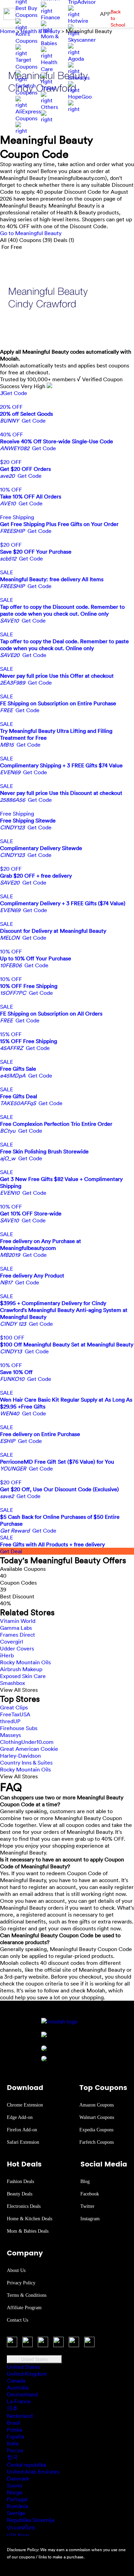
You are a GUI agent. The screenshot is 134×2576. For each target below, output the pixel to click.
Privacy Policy (21, 2283)
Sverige (16, 2513)
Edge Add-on (20, 2117)
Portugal (17, 2499)
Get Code (14, 393)
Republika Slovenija (31, 2520)
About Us (16, 2270)
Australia (18, 2387)
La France (19, 2401)
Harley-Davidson (20, 1756)
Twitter (87, 2206)
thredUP (10, 1721)
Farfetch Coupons (26, 89)
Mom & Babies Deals (28, 2231)
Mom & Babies (50, 40)
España (15, 2436)
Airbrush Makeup (21, 1669)
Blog (85, 2181)
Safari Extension (23, 2142)
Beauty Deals (20, 2194)
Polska (15, 2429)
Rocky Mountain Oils (25, 1662)
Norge (15, 2492)
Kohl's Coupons (26, 37)
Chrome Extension (25, 2105)
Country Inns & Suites (26, 1762)
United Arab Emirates (33, 2472)
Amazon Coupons (97, 2105)
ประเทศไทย (21, 2527)
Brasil (14, 2423)
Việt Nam (18, 2535)
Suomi (15, 2485)
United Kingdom (27, 2374)
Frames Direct (18, 1635)
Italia (13, 2443)
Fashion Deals (20, 2181)
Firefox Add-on (22, 2130)
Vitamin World (18, 1621)
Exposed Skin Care (23, 1676)
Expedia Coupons (96, 2130)
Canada (16, 2381)
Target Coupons (26, 63)
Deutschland (22, 2394)
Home (8, 31)
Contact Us (18, 2320)
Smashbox (13, 1683)
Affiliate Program (24, 2308)
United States (35, 2359)
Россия (15, 2450)
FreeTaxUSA (15, 1714)
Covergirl (12, 1641)
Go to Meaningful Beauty (31, 233)
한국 (12, 2457)
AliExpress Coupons (28, 115)
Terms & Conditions (27, 2295)
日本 (12, 2408)
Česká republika (26, 2465)
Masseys (10, 1735)
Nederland (20, 2416)
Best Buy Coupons (26, 11)
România (18, 2506)
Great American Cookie (29, 1749)
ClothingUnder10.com (27, 1742)
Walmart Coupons (97, 2117)
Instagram (90, 2219)
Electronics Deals (24, 2206)
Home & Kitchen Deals (30, 2219)
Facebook (90, 2194)
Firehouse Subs (19, 1728)
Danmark (18, 2478)
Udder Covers (17, 1648)
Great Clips (14, 1707)
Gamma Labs (16, 1628)
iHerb (7, 1655)
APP (105, 14)
